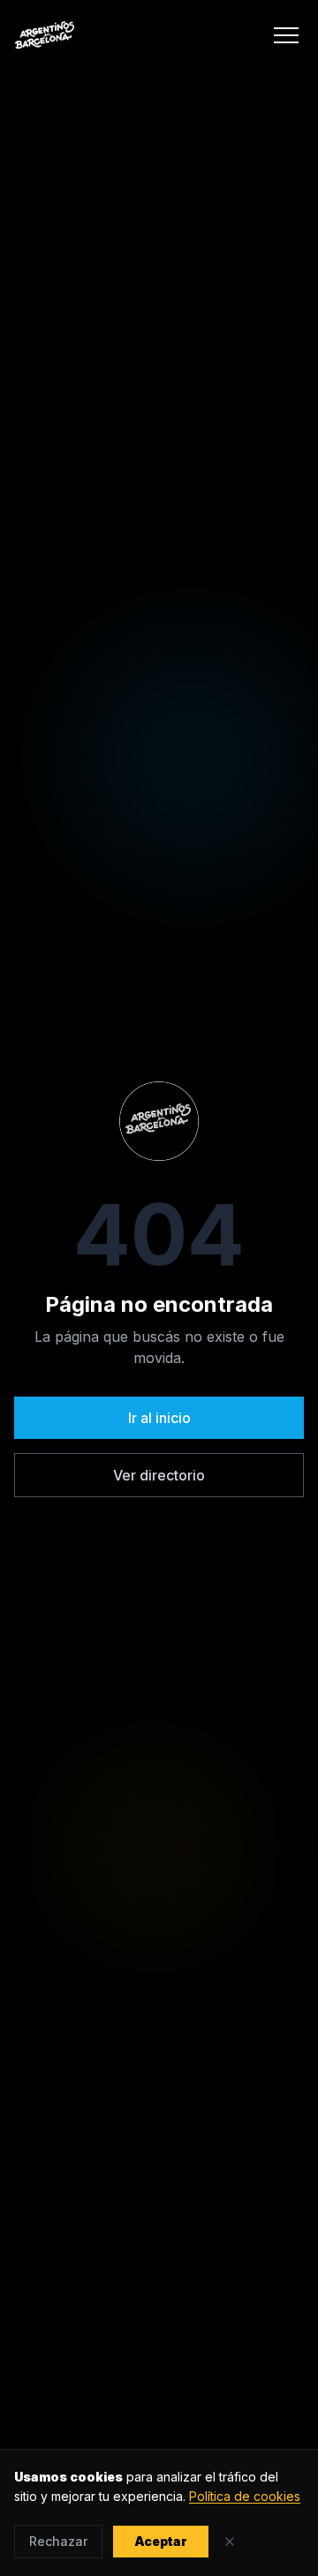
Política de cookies (245, 2496)
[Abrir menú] (286, 35)
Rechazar (58, 2541)
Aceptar (161, 2541)
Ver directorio (159, 1475)
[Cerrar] (230, 2542)
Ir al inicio (159, 1418)
